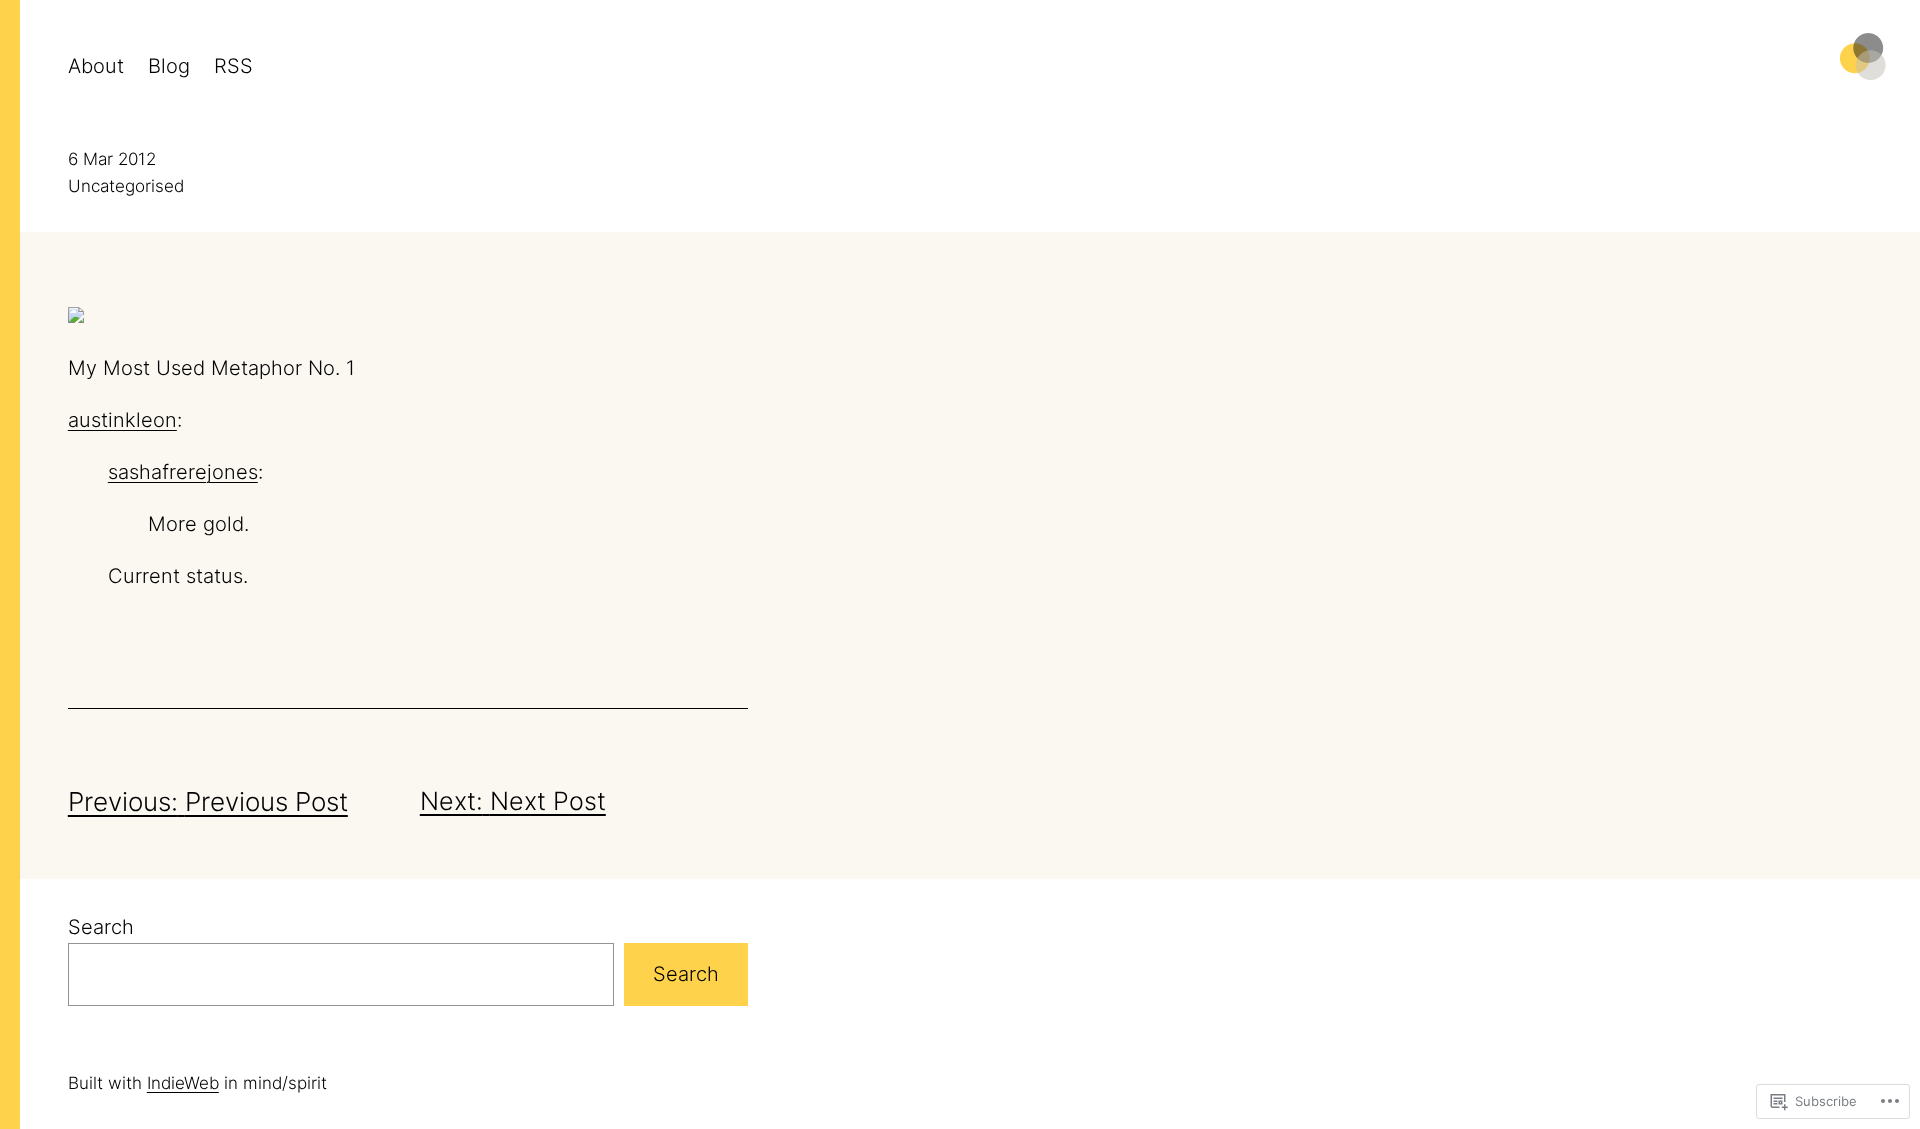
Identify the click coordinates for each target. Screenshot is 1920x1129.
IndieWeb (183, 1083)
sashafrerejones (183, 472)
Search (101, 927)
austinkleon (122, 420)
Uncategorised (126, 186)
